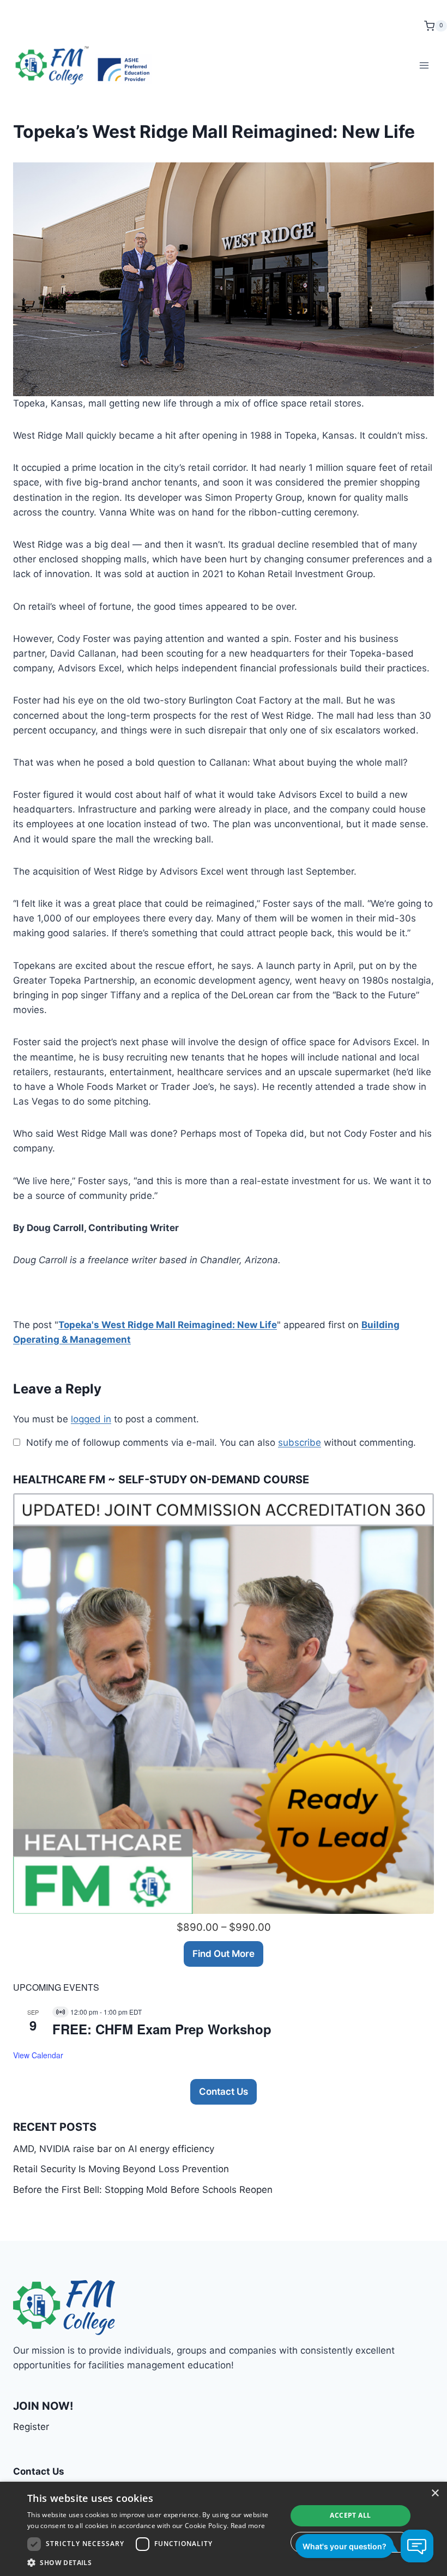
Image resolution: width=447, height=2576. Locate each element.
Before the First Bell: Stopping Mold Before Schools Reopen (143, 2190)
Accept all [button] (350, 2515)
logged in (91, 1419)
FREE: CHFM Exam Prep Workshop (162, 2029)
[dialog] (224, 2529)
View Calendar (38, 2055)
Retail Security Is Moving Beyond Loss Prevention (121, 2169)
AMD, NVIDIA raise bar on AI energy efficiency (114, 2149)
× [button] (435, 2493)
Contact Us (224, 2092)
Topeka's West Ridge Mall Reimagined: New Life (168, 1325)
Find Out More (224, 1954)
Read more (248, 2526)
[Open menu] (424, 65)
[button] (153, 2562)
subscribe (300, 1442)
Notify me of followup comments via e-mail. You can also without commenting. (220, 1442)
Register (31, 2427)
